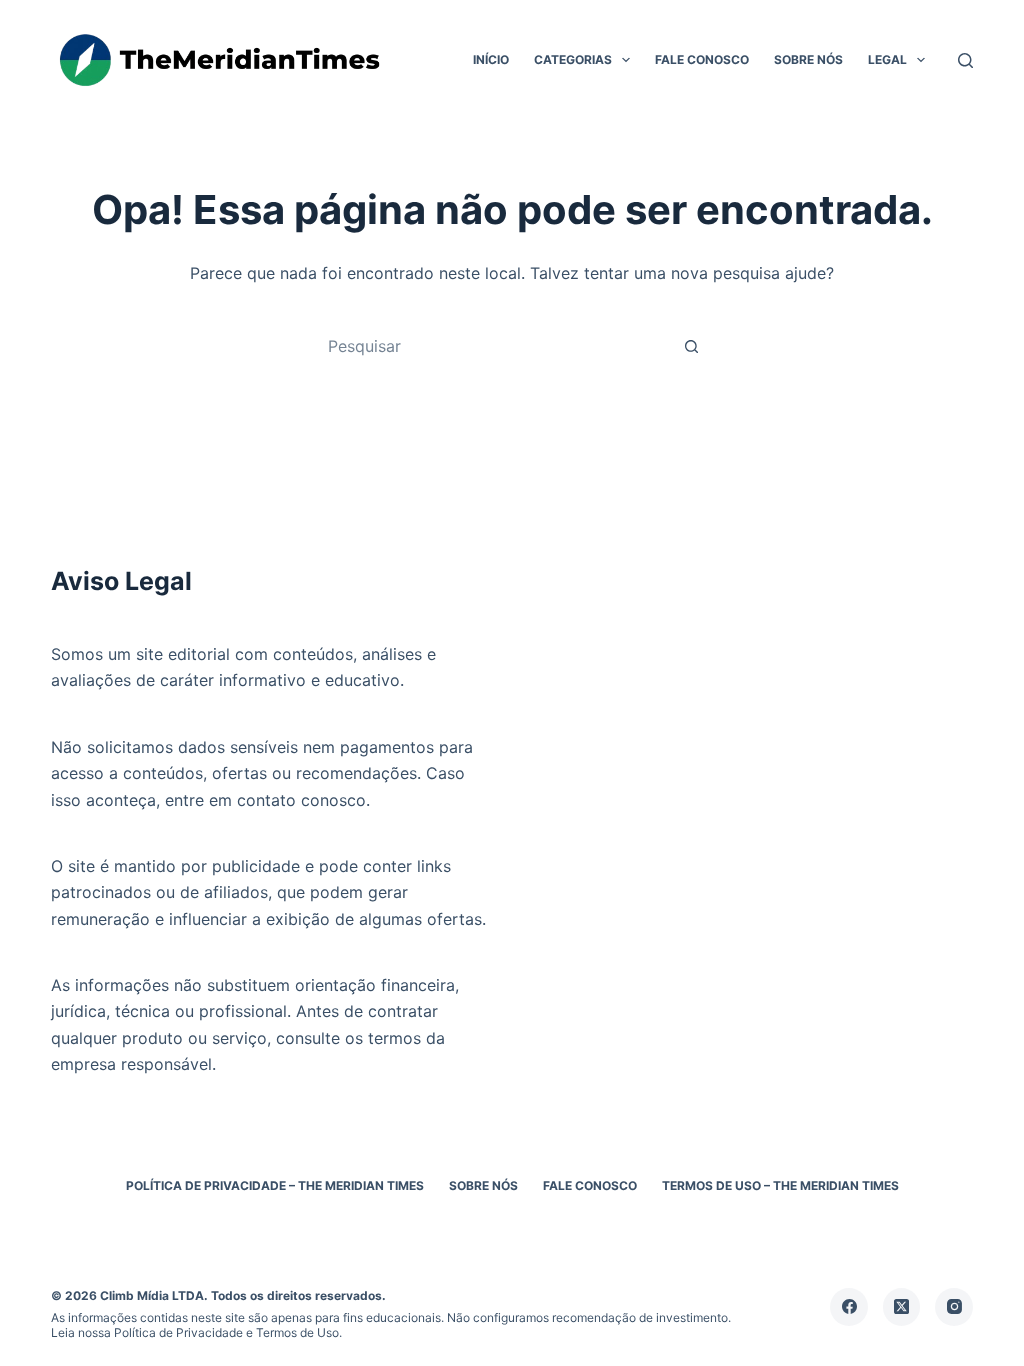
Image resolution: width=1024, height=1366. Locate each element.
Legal (887, 59)
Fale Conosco (702, 59)
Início (491, 59)
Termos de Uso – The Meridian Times (780, 1185)
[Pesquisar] (965, 60)
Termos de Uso (297, 1332)
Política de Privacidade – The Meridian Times (275, 1185)
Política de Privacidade (178, 1332)
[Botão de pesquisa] (691, 346)
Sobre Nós (808, 59)
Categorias (573, 59)
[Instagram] (954, 1307)
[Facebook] (849, 1307)
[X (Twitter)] (902, 1307)
